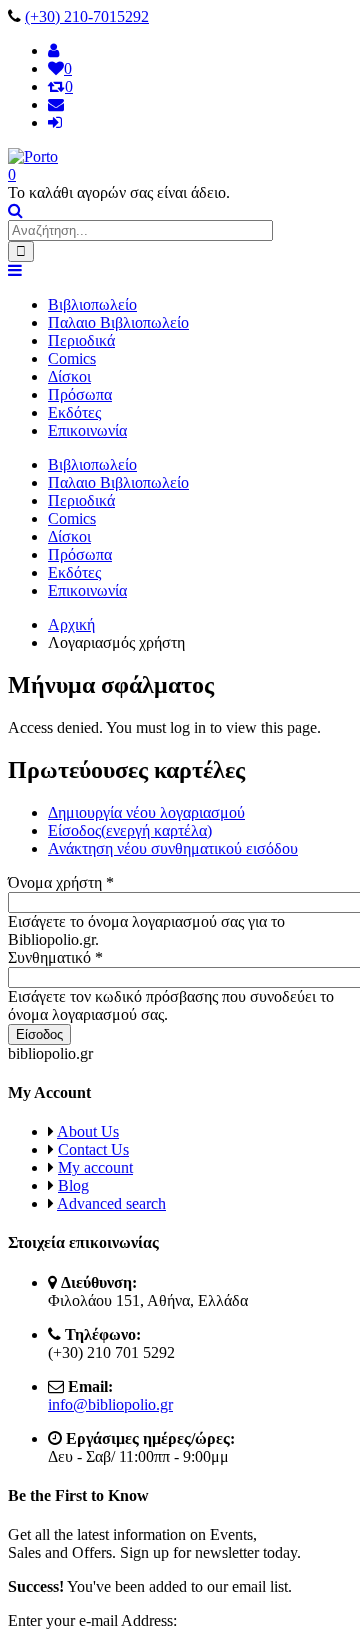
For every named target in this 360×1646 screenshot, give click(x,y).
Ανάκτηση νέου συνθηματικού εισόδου (173, 848)
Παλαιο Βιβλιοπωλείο (118, 322)
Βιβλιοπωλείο (92, 304)
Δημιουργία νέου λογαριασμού (146, 812)
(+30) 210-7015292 (87, 16)
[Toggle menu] (15, 270)
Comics (72, 358)
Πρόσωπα (80, 394)
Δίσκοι (69, 376)
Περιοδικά (81, 340)
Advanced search (111, 1203)
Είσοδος (130, 830)
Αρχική (71, 624)
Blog (73, 1185)
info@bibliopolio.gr (110, 1404)
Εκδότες (74, 412)
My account (95, 1167)
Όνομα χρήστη (61, 882)
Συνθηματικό (55, 957)
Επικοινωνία (87, 430)
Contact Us (93, 1149)
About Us (88, 1131)
